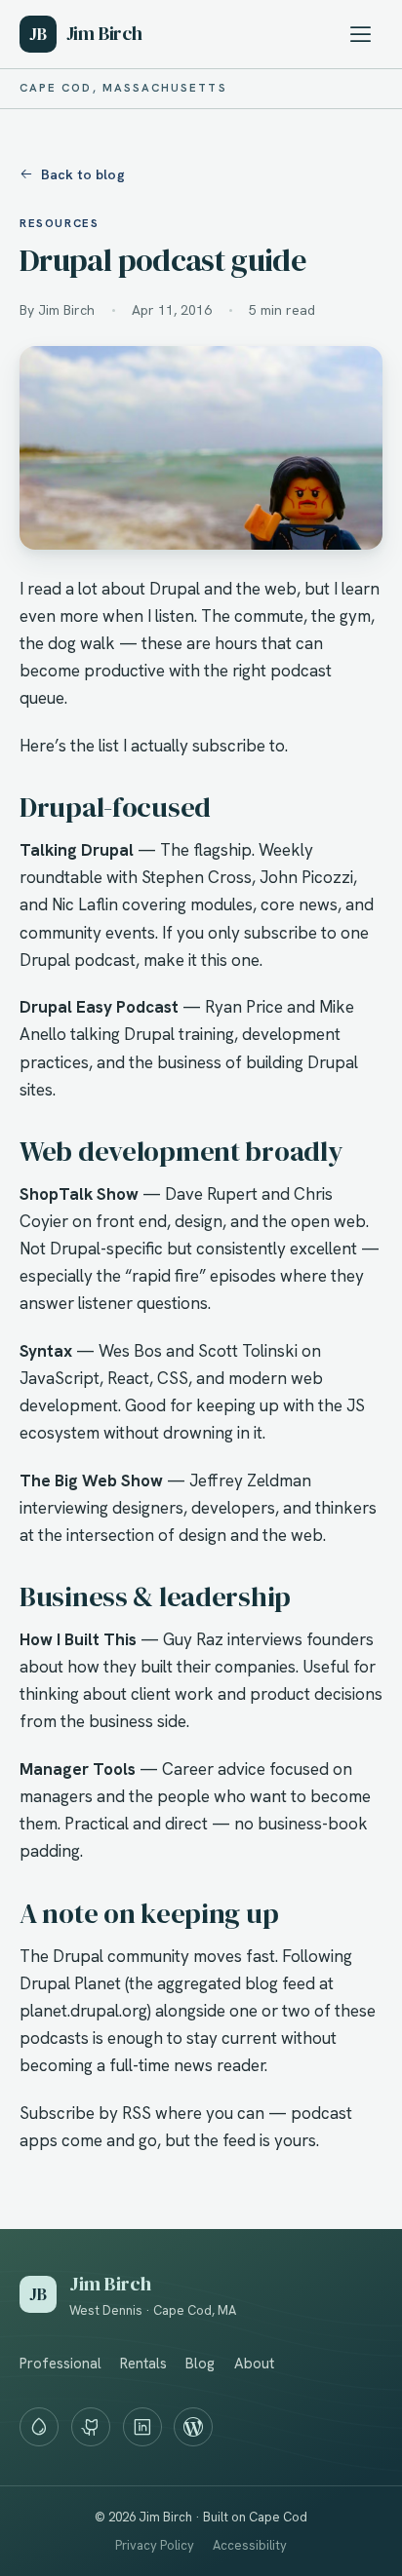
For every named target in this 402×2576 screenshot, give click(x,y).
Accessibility (250, 2545)
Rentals (143, 2364)
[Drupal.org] (39, 2427)
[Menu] (361, 34)
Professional (60, 2364)
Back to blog (83, 174)
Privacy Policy (155, 2545)
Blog (200, 2364)
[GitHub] (91, 2427)
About (254, 2364)
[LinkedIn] (142, 2427)
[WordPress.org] (193, 2427)
